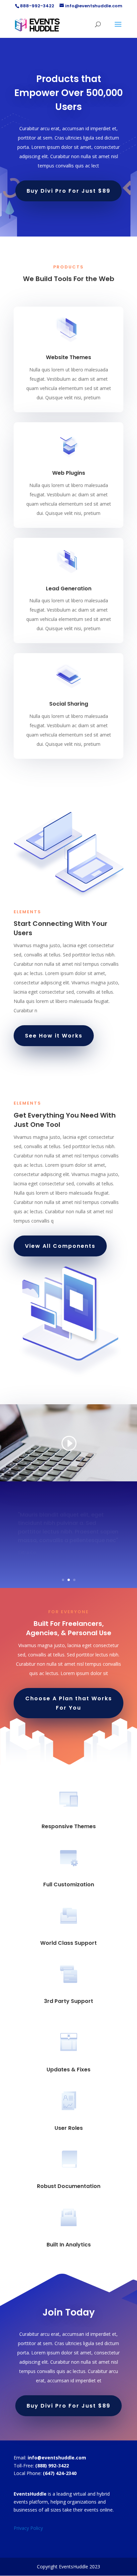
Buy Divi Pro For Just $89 (68, 191)
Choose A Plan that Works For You (69, 1703)
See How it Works (54, 1036)
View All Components (60, 1246)
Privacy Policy (28, 2528)
